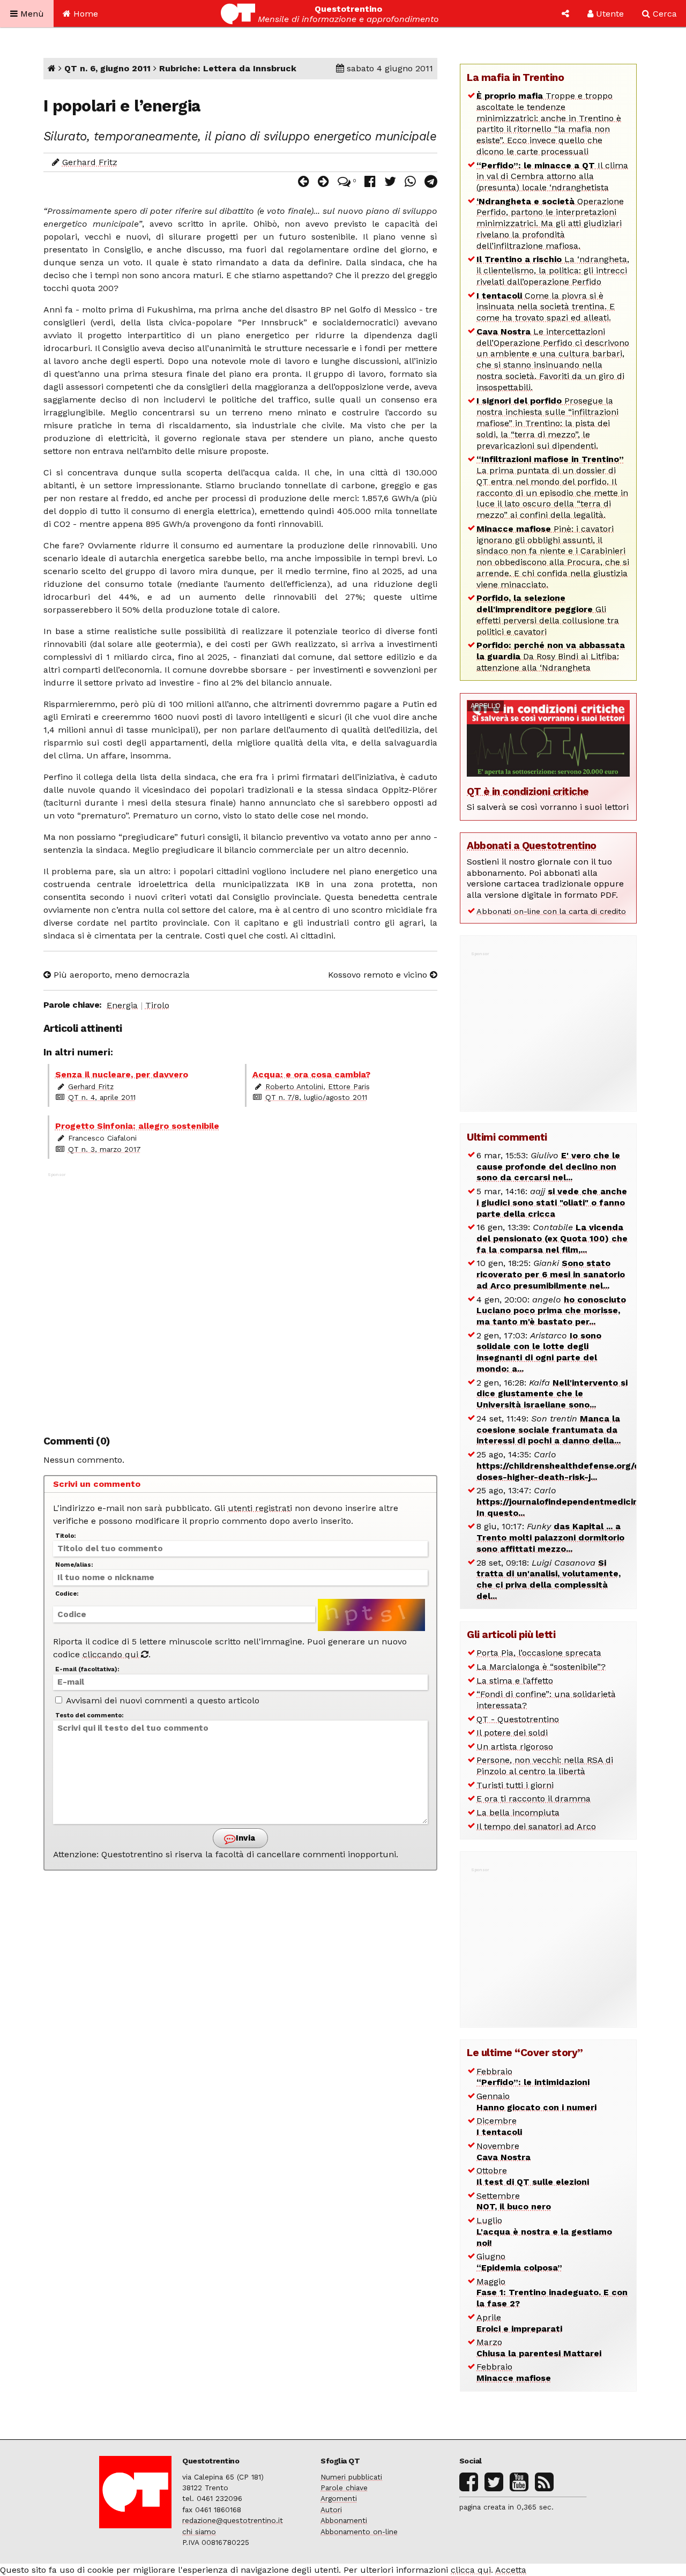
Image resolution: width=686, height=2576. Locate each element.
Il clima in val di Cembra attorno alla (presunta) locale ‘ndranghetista (552, 177)
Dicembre (499, 2126)
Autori (331, 2510)
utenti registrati (260, 1508)
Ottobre (533, 2176)
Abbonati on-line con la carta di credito (551, 911)
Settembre (514, 2201)
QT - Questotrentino (518, 1719)
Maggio (552, 2293)
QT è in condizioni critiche (528, 791)
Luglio (544, 2232)
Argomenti (339, 2498)
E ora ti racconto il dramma (534, 1799)
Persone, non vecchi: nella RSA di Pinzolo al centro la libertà (545, 1766)
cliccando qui (112, 1654)
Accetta (511, 2570)
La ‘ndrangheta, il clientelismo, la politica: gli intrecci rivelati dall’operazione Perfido (553, 270)
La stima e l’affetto (515, 1681)
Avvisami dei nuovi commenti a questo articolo (162, 1700)
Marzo (539, 2348)
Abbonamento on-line (359, 2532)
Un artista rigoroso (515, 1747)
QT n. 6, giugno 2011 (107, 68)
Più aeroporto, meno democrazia (120, 975)
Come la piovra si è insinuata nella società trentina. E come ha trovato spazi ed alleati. (546, 307)
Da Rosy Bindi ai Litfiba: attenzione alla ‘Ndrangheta (551, 656)
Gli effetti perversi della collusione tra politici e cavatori (548, 615)
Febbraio (533, 2077)
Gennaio (536, 2102)
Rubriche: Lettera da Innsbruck (228, 68)
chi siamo (199, 2532)
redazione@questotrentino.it (233, 2520)
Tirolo (157, 1005)
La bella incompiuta (518, 1812)
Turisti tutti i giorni (515, 1785)
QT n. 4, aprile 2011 (102, 1097)
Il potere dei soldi (512, 1733)
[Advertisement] (241, 1298)
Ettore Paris (349, 1086)
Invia (244, 1838)
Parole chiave (344, 2488)
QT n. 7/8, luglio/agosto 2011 (316, 1097)
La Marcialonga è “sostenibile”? (541, 1667)
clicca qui (471, 2570)
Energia (122, 1005)
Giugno (519, 2262)
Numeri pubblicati (351, 2477)
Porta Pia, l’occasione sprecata (539, 1653)
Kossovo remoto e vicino (379, 975)
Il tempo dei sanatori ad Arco (536, 1826)
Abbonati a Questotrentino (532, 846)
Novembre (504, 2151)
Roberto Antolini (294, 1086)
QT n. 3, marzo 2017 (105, 1149)
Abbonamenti (344, 2520)
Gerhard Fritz (90, 162)
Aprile (519, 2323)
